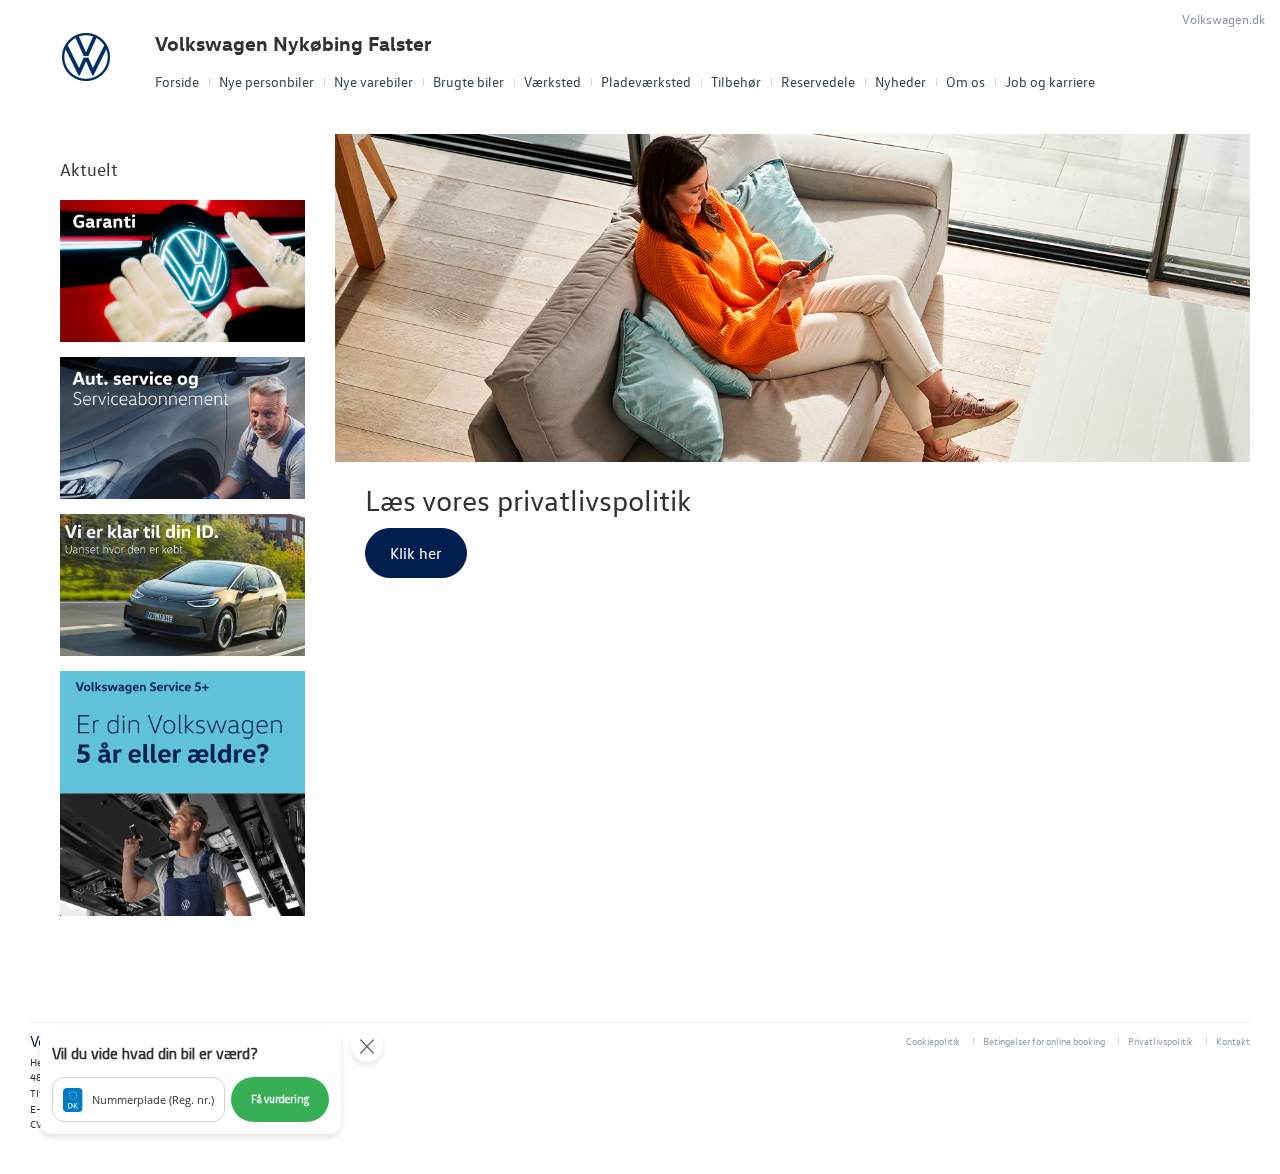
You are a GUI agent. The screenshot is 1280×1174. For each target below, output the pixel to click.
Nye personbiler (266, 81)
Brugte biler (468, 81)
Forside (177, 81)
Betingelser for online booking (1044, 1040)
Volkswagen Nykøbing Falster (293, 43)
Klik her (416, 553)
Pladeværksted (646, 81)
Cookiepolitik (933, 1040)
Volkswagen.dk (1223, 18)
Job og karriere (1050, 81)
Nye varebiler (373, 81)
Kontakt (1233, 1040)
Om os (965, 81)
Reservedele (818, 81)
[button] (190, 1082)
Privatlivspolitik (1160, 1040)
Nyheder (900, 81)
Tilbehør (736, 81)
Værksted (552, 81)
